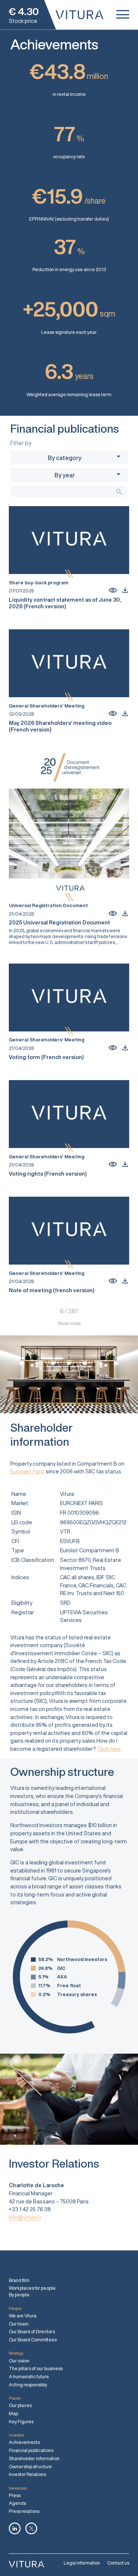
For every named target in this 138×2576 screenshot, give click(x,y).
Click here (109, 1749)
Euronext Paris (27, 1471)
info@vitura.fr (25, 2217)
